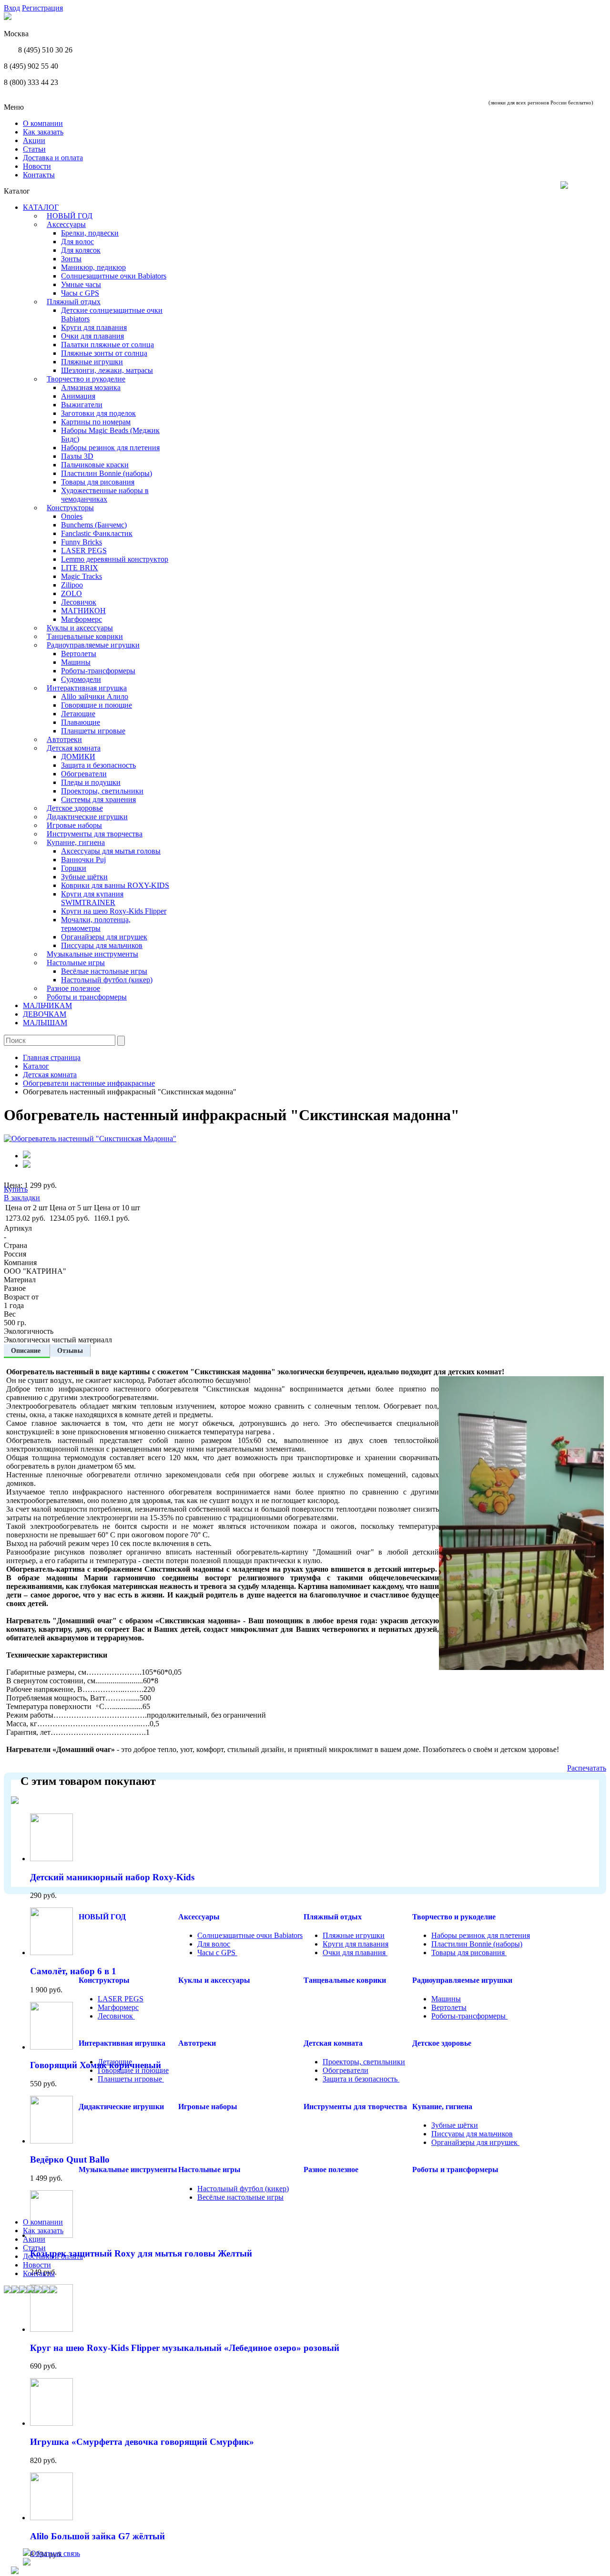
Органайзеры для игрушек (104, 937)
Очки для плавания (92, 336)
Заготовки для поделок (98, 413)
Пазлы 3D (77, 456)
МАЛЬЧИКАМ (47, 1005)
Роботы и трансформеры (87, 997)
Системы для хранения (98, 799)
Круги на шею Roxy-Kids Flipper (114, 911)
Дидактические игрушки (87, 817)
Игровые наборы (74, 825)
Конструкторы (70, 508)
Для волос (77, 242)
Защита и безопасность (98, 765)
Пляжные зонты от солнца (104, 353)
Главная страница (52, 1057)
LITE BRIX (80, 568)
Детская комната (74, 748)
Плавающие (81, 722)
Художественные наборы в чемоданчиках (105, 495)
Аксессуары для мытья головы (111, 851)
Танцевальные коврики (85, 636)
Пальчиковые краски (95, 465)
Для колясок (81, 250)
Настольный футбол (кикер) (107, 980)
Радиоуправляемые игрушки (93, 645)
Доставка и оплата (53, 158)
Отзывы (70, 1350)
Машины (76, 662)
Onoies (72, 516)
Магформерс (81, 619)
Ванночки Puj (83, 860)
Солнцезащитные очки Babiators (114, 276)
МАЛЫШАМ (45, 1023)
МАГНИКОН (83, 611)
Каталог (36, 1066)
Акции (34, 140)
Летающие (78, 714)
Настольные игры (76, 963)
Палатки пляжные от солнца (107, 345)
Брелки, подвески (90, 233)
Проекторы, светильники (102, 791)
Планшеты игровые (93, 731)
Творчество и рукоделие (86, 379)
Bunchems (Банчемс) (94, 525)
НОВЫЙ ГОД (70, 216)
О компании (43, 123)
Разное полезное (73, 988)
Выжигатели (82, 405)
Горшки (74, 868)
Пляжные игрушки (92, 362)
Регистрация (42, 8)
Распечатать (587, 1768)
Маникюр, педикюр (93, 267)
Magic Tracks (81, 576)
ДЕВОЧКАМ (45, 1014)
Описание (27, 1350)
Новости (37, 166)
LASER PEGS (84, 551)
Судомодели (81, 679)
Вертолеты (79, 654)
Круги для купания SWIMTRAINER (92, 898)
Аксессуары (66, 224)
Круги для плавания (94, 327)
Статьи (34, 149)
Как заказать (43, 132)
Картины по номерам (96, 422)
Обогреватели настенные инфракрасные (89, 1083)
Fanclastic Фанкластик (97, 533)
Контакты (39, 175)
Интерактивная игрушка (87, 688)
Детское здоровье (75, 808)
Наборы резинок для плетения (110, 448)
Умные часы (81, 284)
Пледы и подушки (91, 782)
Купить (16, 1189)
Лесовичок (79, 602)
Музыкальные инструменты (92, 954)
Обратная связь (55, 2553)
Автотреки (64, 739)
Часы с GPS (80, 293)
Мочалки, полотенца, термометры (96, 924)
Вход (12, 8)
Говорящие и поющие (97, 705)
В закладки (22, 1198)
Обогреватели (84, 774)
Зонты (71, 259)
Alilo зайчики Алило (95, 696)
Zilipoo (72, 585)
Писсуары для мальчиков (102, 945)
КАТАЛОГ (41, 207)
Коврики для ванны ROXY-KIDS (115, 885)
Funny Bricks (81, 542)
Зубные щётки (84, 877)
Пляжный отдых (74, 302)
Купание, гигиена (76, 842)
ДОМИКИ (78, 757)
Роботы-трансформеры (98, 671)
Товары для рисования (98, 482)
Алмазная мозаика (91, 387)
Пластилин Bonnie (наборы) (107, 473)
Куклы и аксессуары (80, 628)
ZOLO (71, 593)
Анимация (78, 396)
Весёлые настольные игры (104, 971)
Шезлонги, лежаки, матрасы (107, 370)
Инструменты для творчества (95, 834)
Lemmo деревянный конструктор (115, 559)
